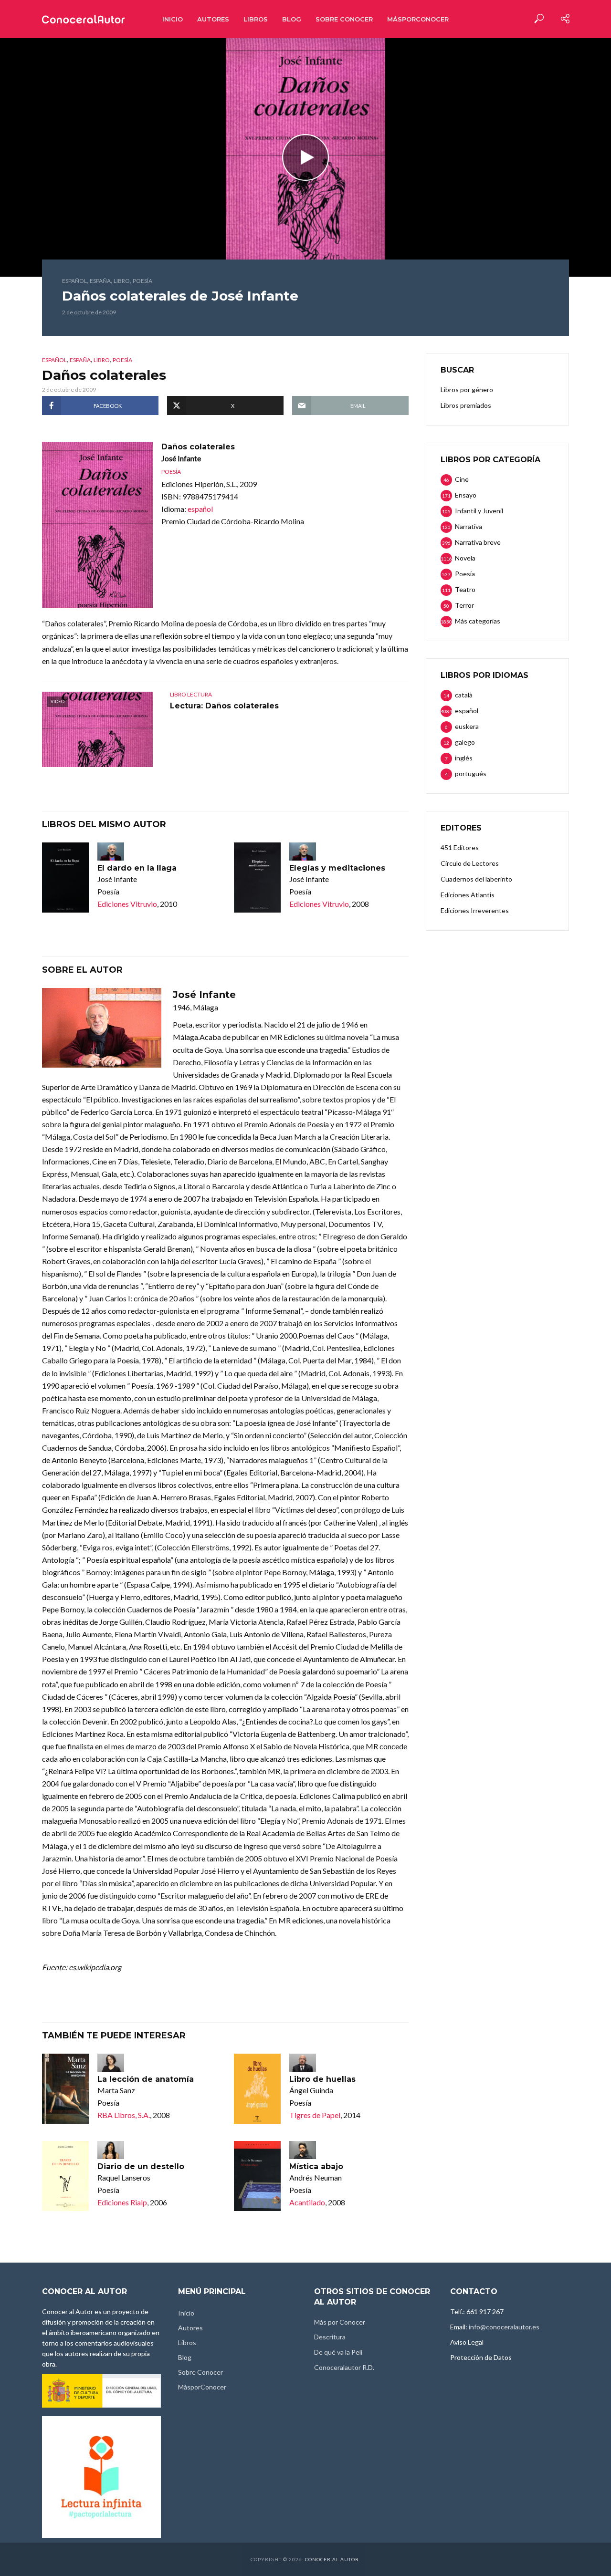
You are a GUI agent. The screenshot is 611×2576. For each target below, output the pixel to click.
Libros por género (467, 390)
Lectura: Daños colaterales (224, 706)
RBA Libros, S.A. (124, 2115)
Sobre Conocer (344, 19)
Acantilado (307, 2202)
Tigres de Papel (315, 2115)
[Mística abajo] (257, 2176)
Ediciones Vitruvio (127, 904)
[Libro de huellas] (257, 2089)
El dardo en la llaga (137, 868)
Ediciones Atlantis (468, 895)
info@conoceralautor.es (504, 2327)
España (100, 281)
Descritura (330, 2337)
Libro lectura (191, 694)
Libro (122, 281)
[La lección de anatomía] (65, 2089)
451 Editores (460, 847)
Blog (292, 19)
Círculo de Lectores (470, 863)
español (74, 281)
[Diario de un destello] (65, 2176)
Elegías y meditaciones (337, 868)
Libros (256, 19)
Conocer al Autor (332, 2559)
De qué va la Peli (338, 2352)
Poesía (142, 281)
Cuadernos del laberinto (476, 879)
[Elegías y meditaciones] (257, 878)
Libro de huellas (322, 2079)
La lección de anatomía (146, 2079)
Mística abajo (316, 2166)
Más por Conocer (340, 2322)
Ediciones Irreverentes (475, 910)
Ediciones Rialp (122, 2202)
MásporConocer (418, 19)
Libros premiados (466, 405)
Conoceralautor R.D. (344, 2367)
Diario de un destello (141, 2166)
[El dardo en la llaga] (65, 878)
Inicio (173, 19)
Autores (213, 19)
